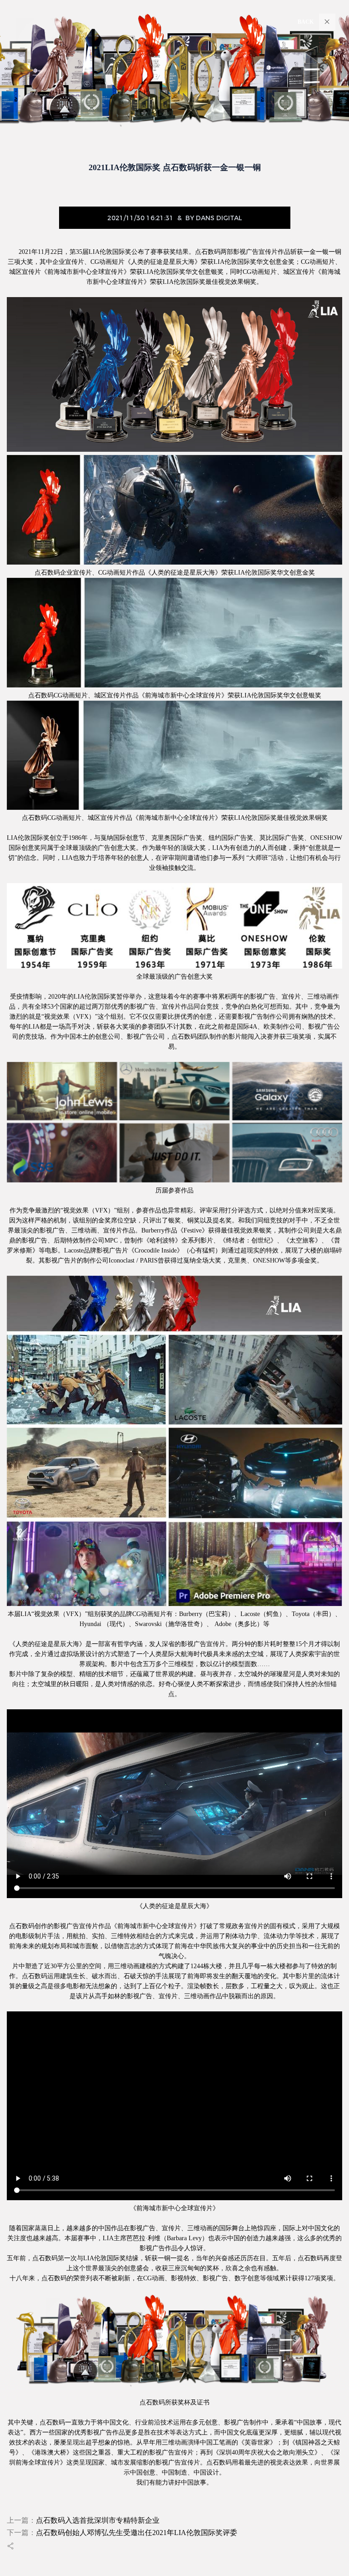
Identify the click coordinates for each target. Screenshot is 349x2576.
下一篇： (122, 2533)
